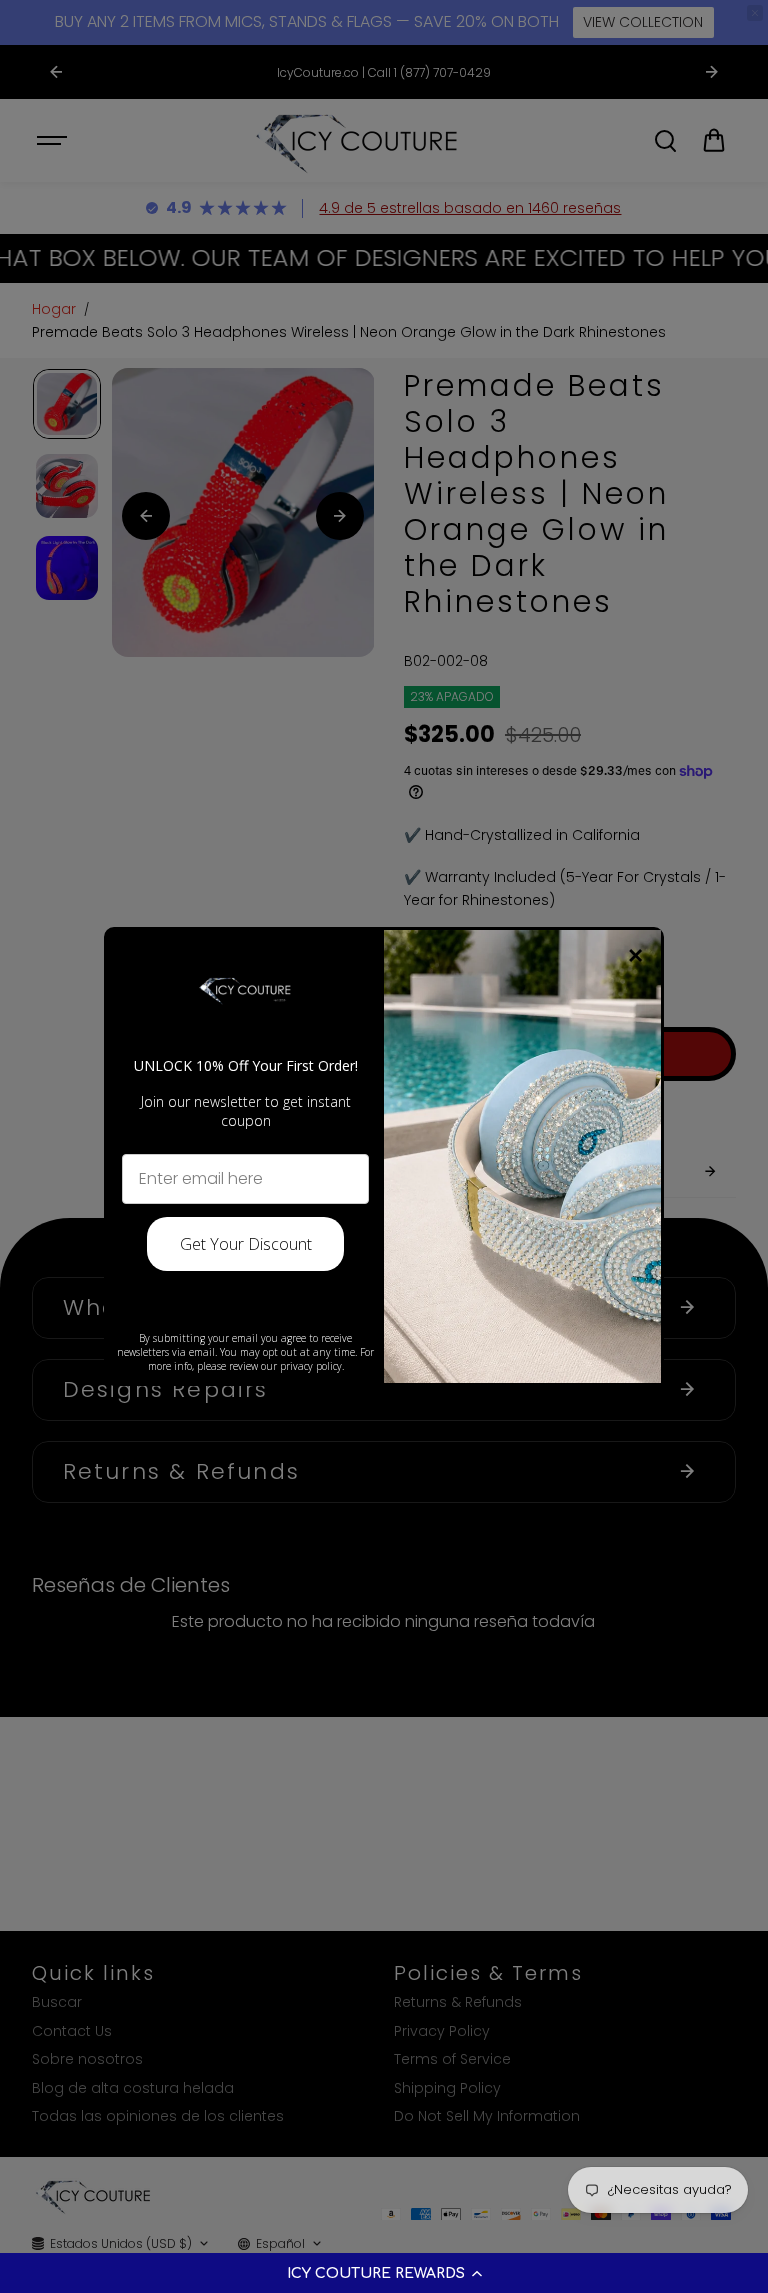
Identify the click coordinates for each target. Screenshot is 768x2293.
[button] (384, 2273)
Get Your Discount (246, 1244)
